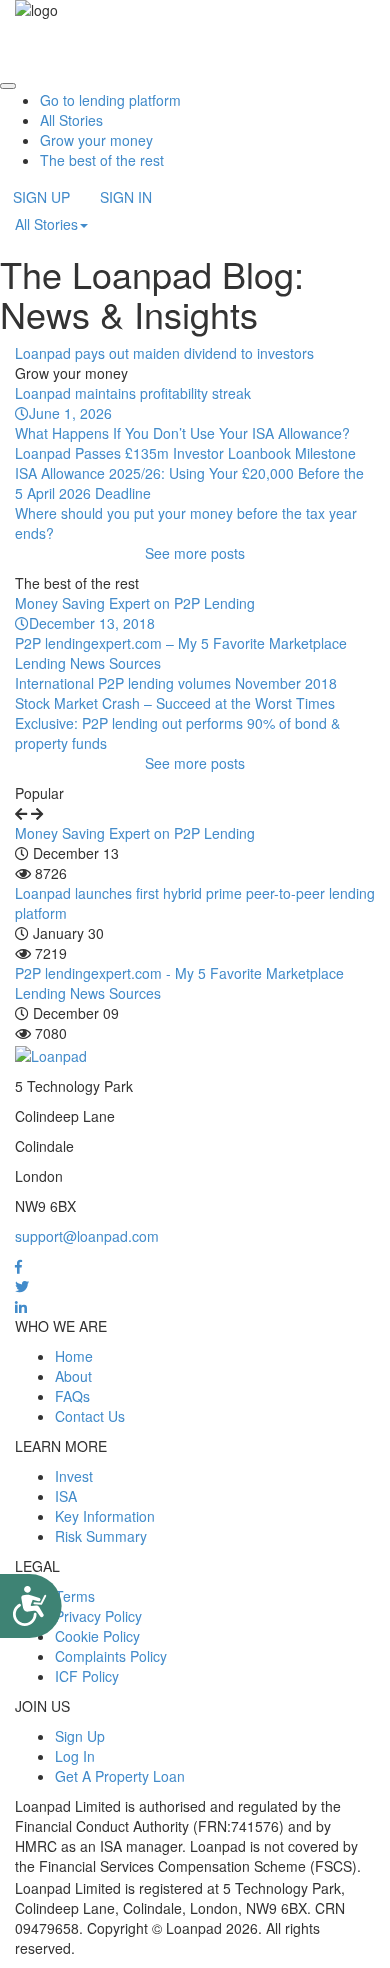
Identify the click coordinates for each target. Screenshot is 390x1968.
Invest (74, 1476)
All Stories (71, 120)
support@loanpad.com (87, 1236)
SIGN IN (126, 197)
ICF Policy (87, 1676)
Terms (75, 1596)
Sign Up (80, 1736)
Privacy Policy (98, 1616)
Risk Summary (101, 1536)
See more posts (195, 553)
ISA (66, 1496)
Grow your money (96, 140)
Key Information (105, 1516)
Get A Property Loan (120, 1776)
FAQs (72, 1396)
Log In (75, 1756)
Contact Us (90, 1416)
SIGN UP (41, 197)
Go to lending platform (110, 100)
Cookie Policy (97, 1636)
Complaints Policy (111, 1656)
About (73, 1376)
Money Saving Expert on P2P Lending (135, 833)
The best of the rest (102, 160)
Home (74, 1356)
